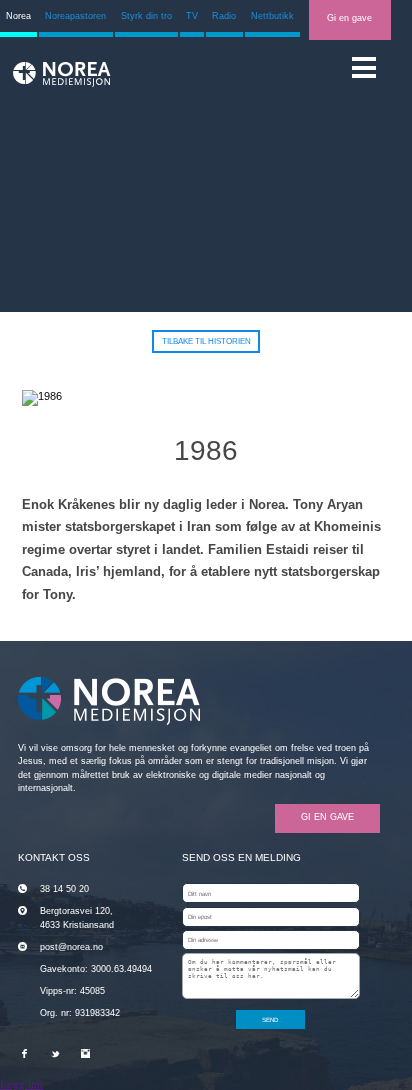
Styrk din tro (146, 16)
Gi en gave (349, 18)
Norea (18, 16)
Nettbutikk (272, 16)
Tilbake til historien (206, 341)
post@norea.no (71, 947)
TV (192, 16)
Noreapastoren (75, 16)
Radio (224, 16)
